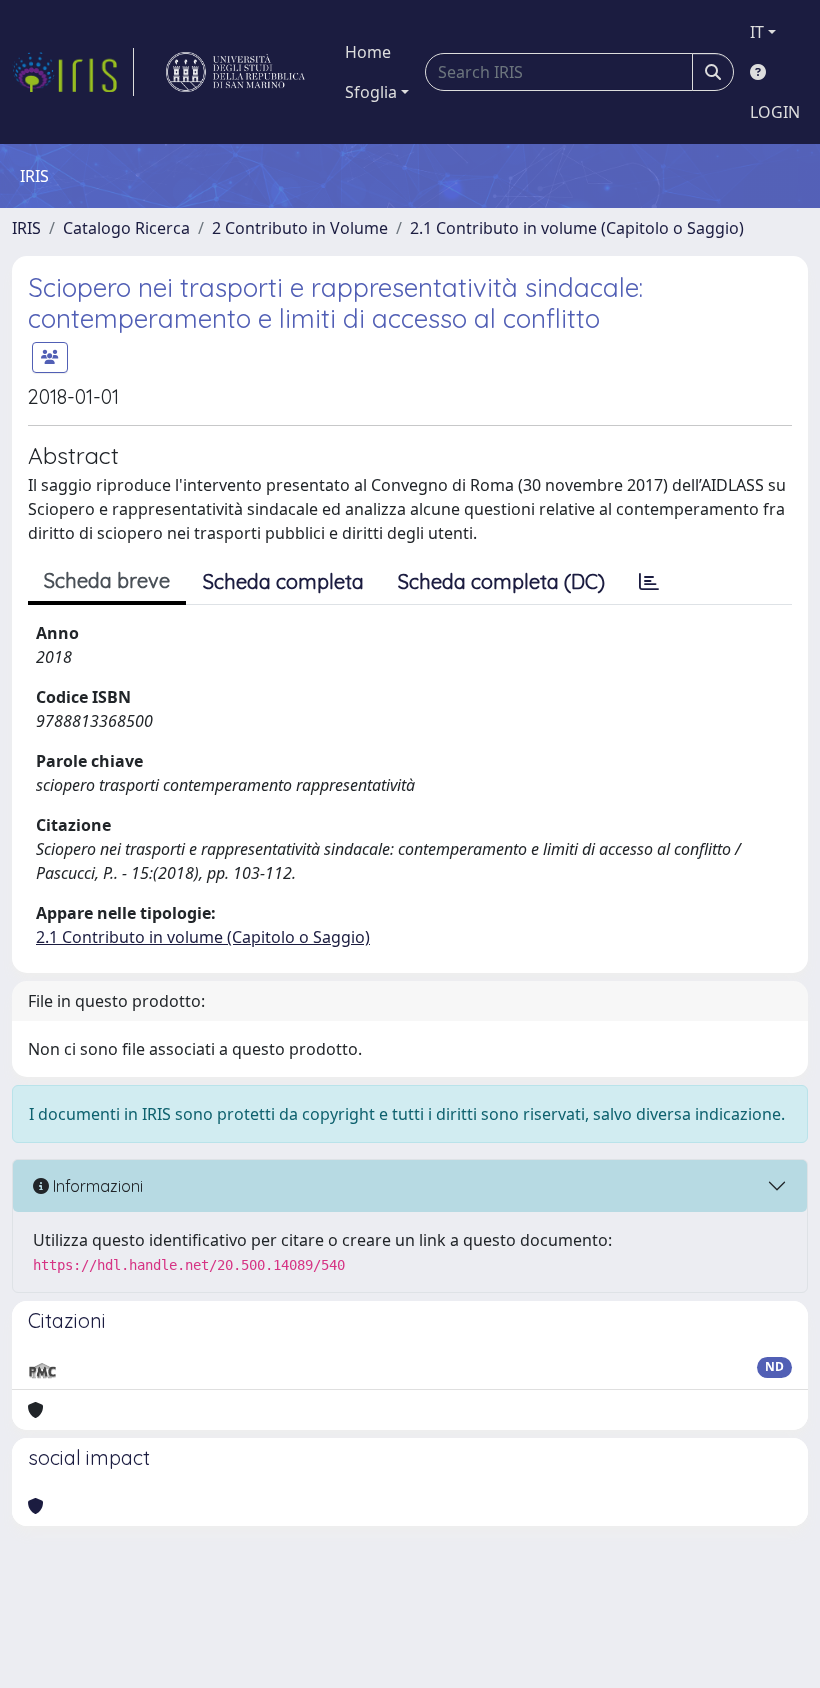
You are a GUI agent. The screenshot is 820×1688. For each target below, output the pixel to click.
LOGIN (775, 112)
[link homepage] (73, 72)
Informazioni (96, 1186)
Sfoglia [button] (371, 92)
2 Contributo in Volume (300, 228)
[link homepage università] (235, 72)
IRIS (26, 228)
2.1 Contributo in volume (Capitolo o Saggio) (577, 228)
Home (368, 52)
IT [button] (757, 32)
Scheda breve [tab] (107, 580)
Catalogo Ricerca (126, 228)
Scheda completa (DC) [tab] (501, 581)
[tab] (649, 582)
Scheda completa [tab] (283, 581)
